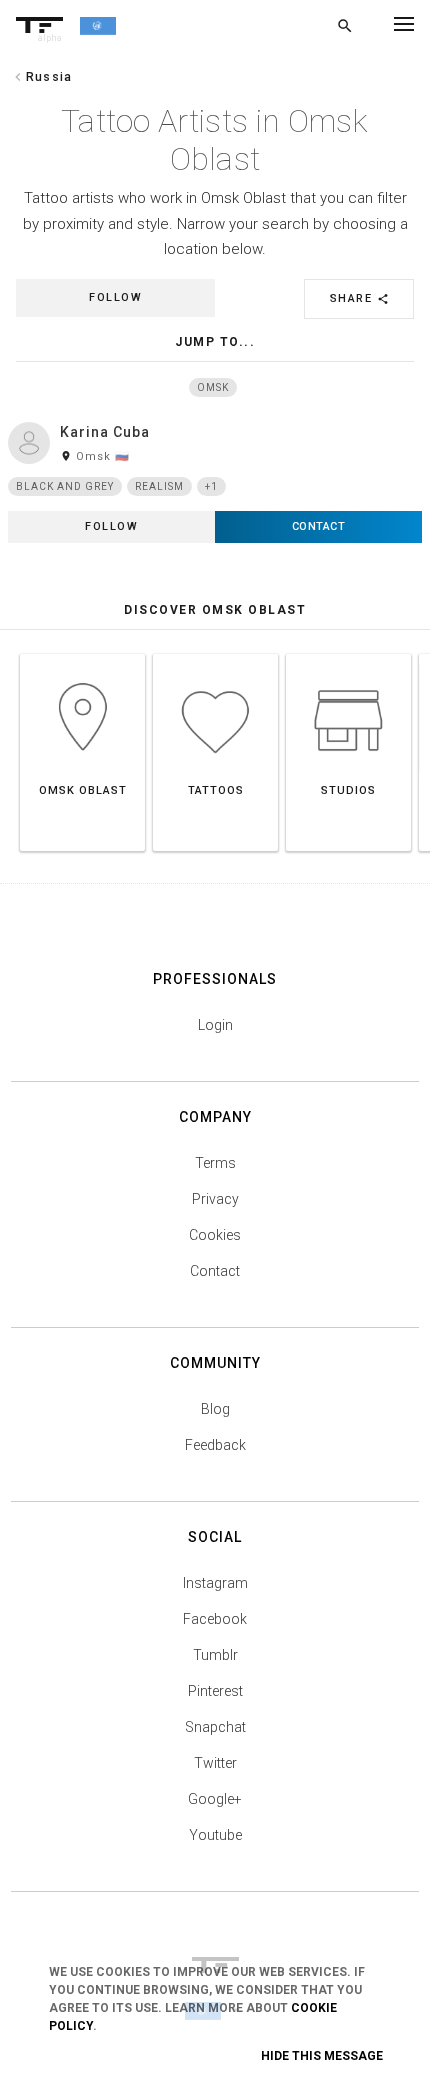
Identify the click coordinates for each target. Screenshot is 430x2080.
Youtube (215, 1835)
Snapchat (215, 1727)
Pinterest (215, 1691)
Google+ (215, 1799)
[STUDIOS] (348, 653)
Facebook (215, 1619)
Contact (215, 1271)
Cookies (215, 1235)
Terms (215, 1163)
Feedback (215, 1445)
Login (215, 1025)
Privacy (215, 1199)
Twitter (215, 1763)
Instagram (215, 1583)
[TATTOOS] (215, 653)
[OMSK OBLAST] (82, 653)
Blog (215, 1409)
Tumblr (215, 1655)
